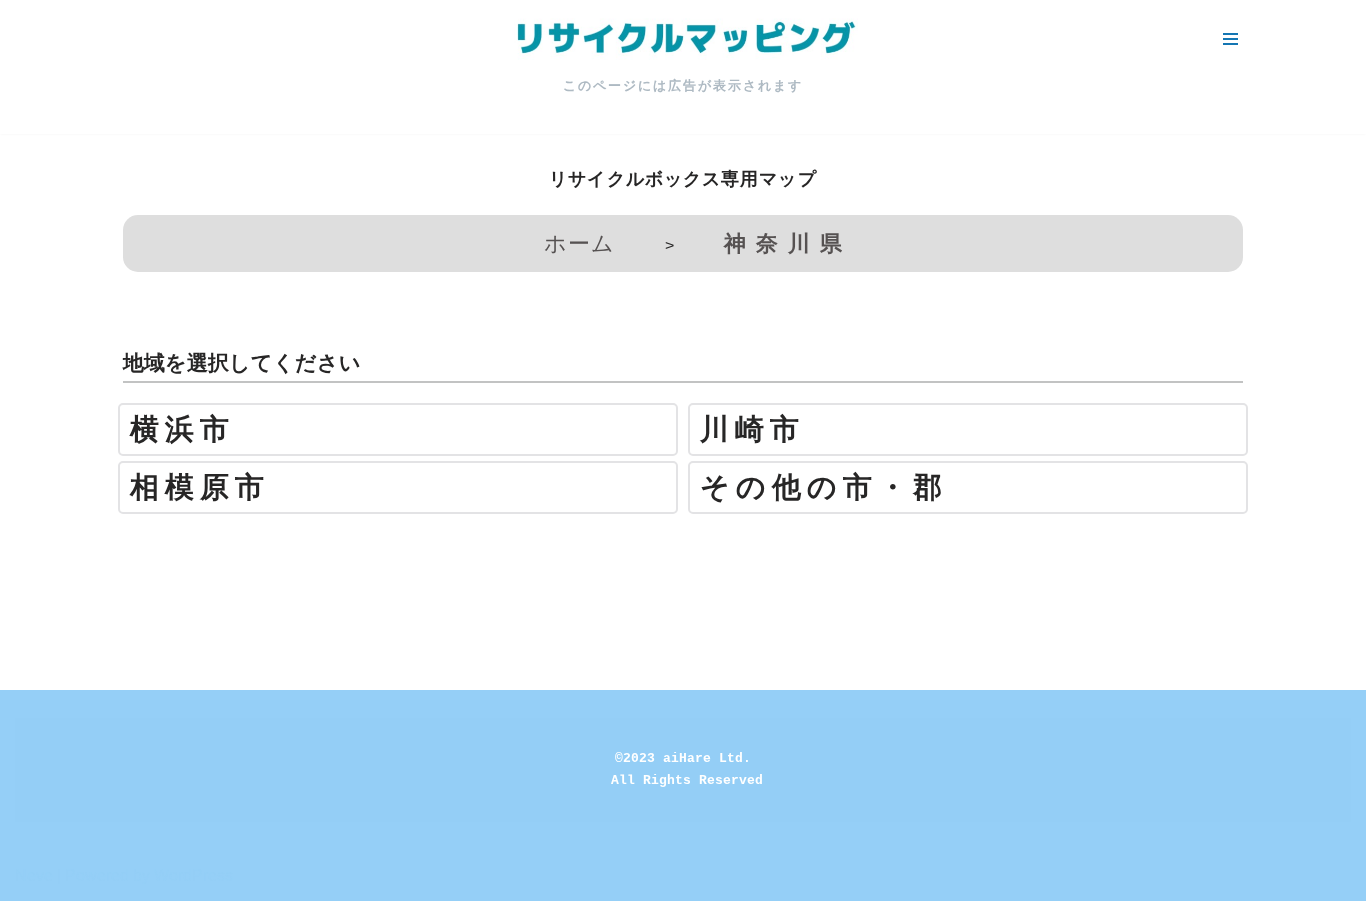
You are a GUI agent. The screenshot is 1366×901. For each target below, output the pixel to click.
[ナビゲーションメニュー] (1230, 39)
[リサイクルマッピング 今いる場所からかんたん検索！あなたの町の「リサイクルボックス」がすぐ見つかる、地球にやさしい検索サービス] (683, 39)
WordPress (193, 875)
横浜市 (182, 429)
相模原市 (200, 487)
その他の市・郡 (824, 487)
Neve (34, 875)
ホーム (579, 243)
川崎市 (752, 429)
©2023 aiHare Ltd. (683, 758)
